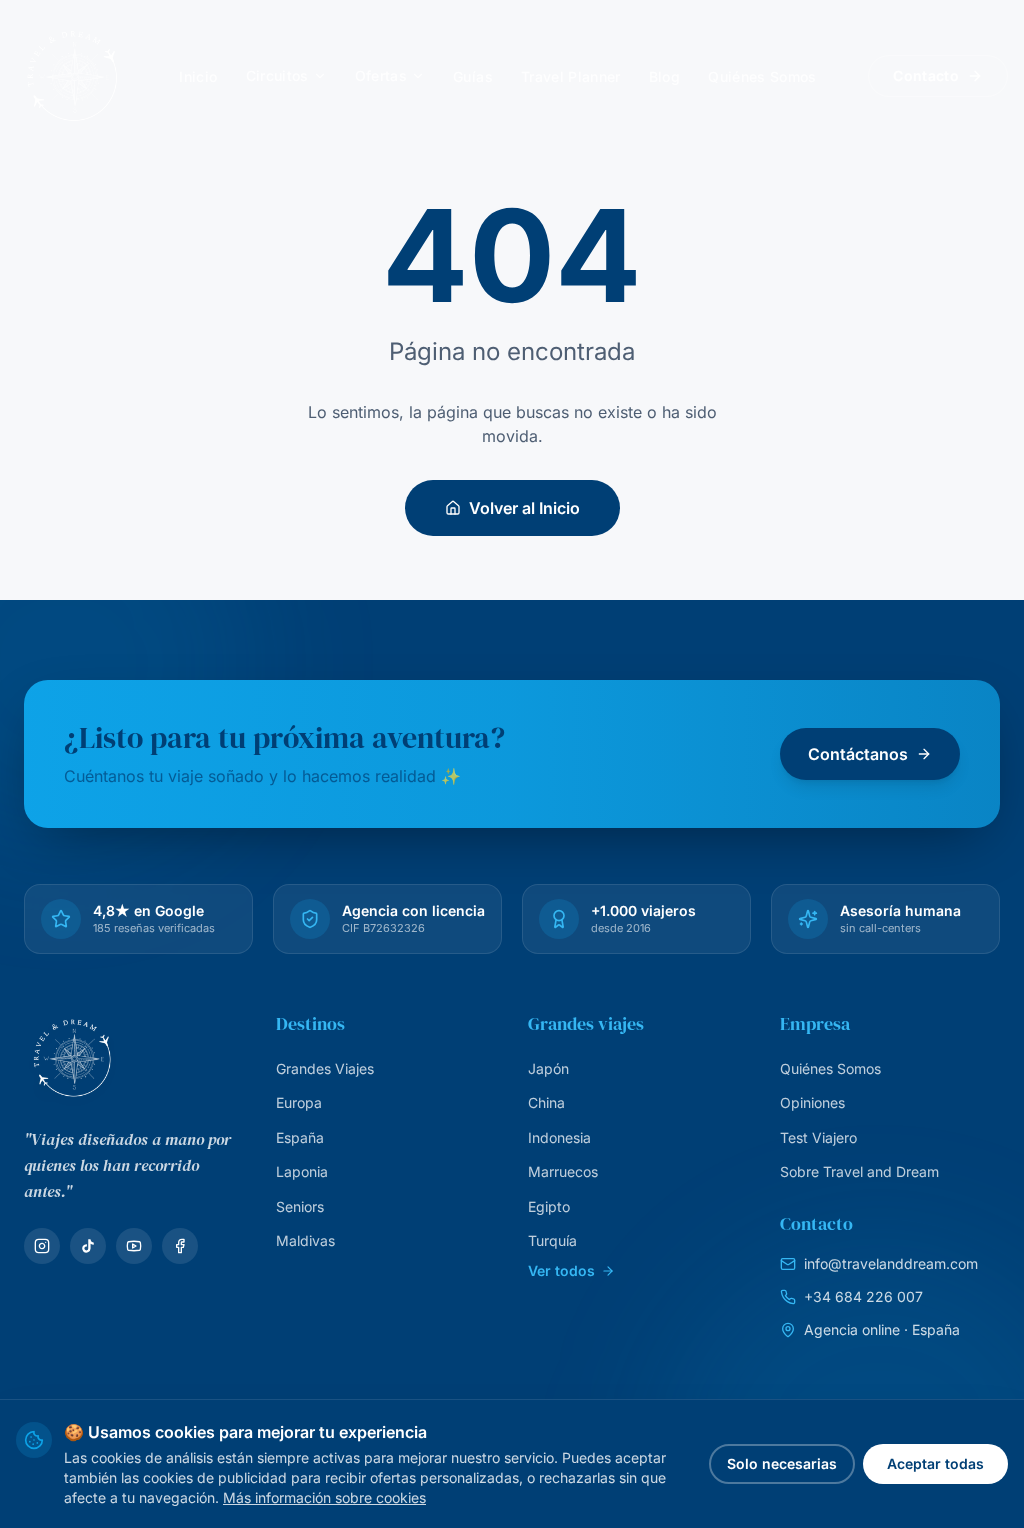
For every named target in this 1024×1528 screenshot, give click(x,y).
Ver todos (561, 1270)
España (300, 1137)
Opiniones (812, 1102)
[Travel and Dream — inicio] (72, 76)
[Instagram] (42, 1246)
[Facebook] (180, 1246)
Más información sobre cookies (324, 1497)
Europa (299, 1102)
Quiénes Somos (830, 1068)
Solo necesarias (782, 1463)
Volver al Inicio (524, 508)
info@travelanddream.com (891, 1263)
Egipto (549, 1206)
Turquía (552, 1240)
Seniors (300, 1206)
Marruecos (563, 1171)
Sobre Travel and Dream (859, 1171)
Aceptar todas (935, 1463)
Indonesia (559, 1137)
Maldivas (305, 1240)
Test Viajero (818, 1137)
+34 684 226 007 (863, 1296)
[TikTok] (88, 1246)
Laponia (302, 1171)
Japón (548, 1068)
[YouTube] (134, 1246)
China (546, 1102)
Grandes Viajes (325, 1068)
